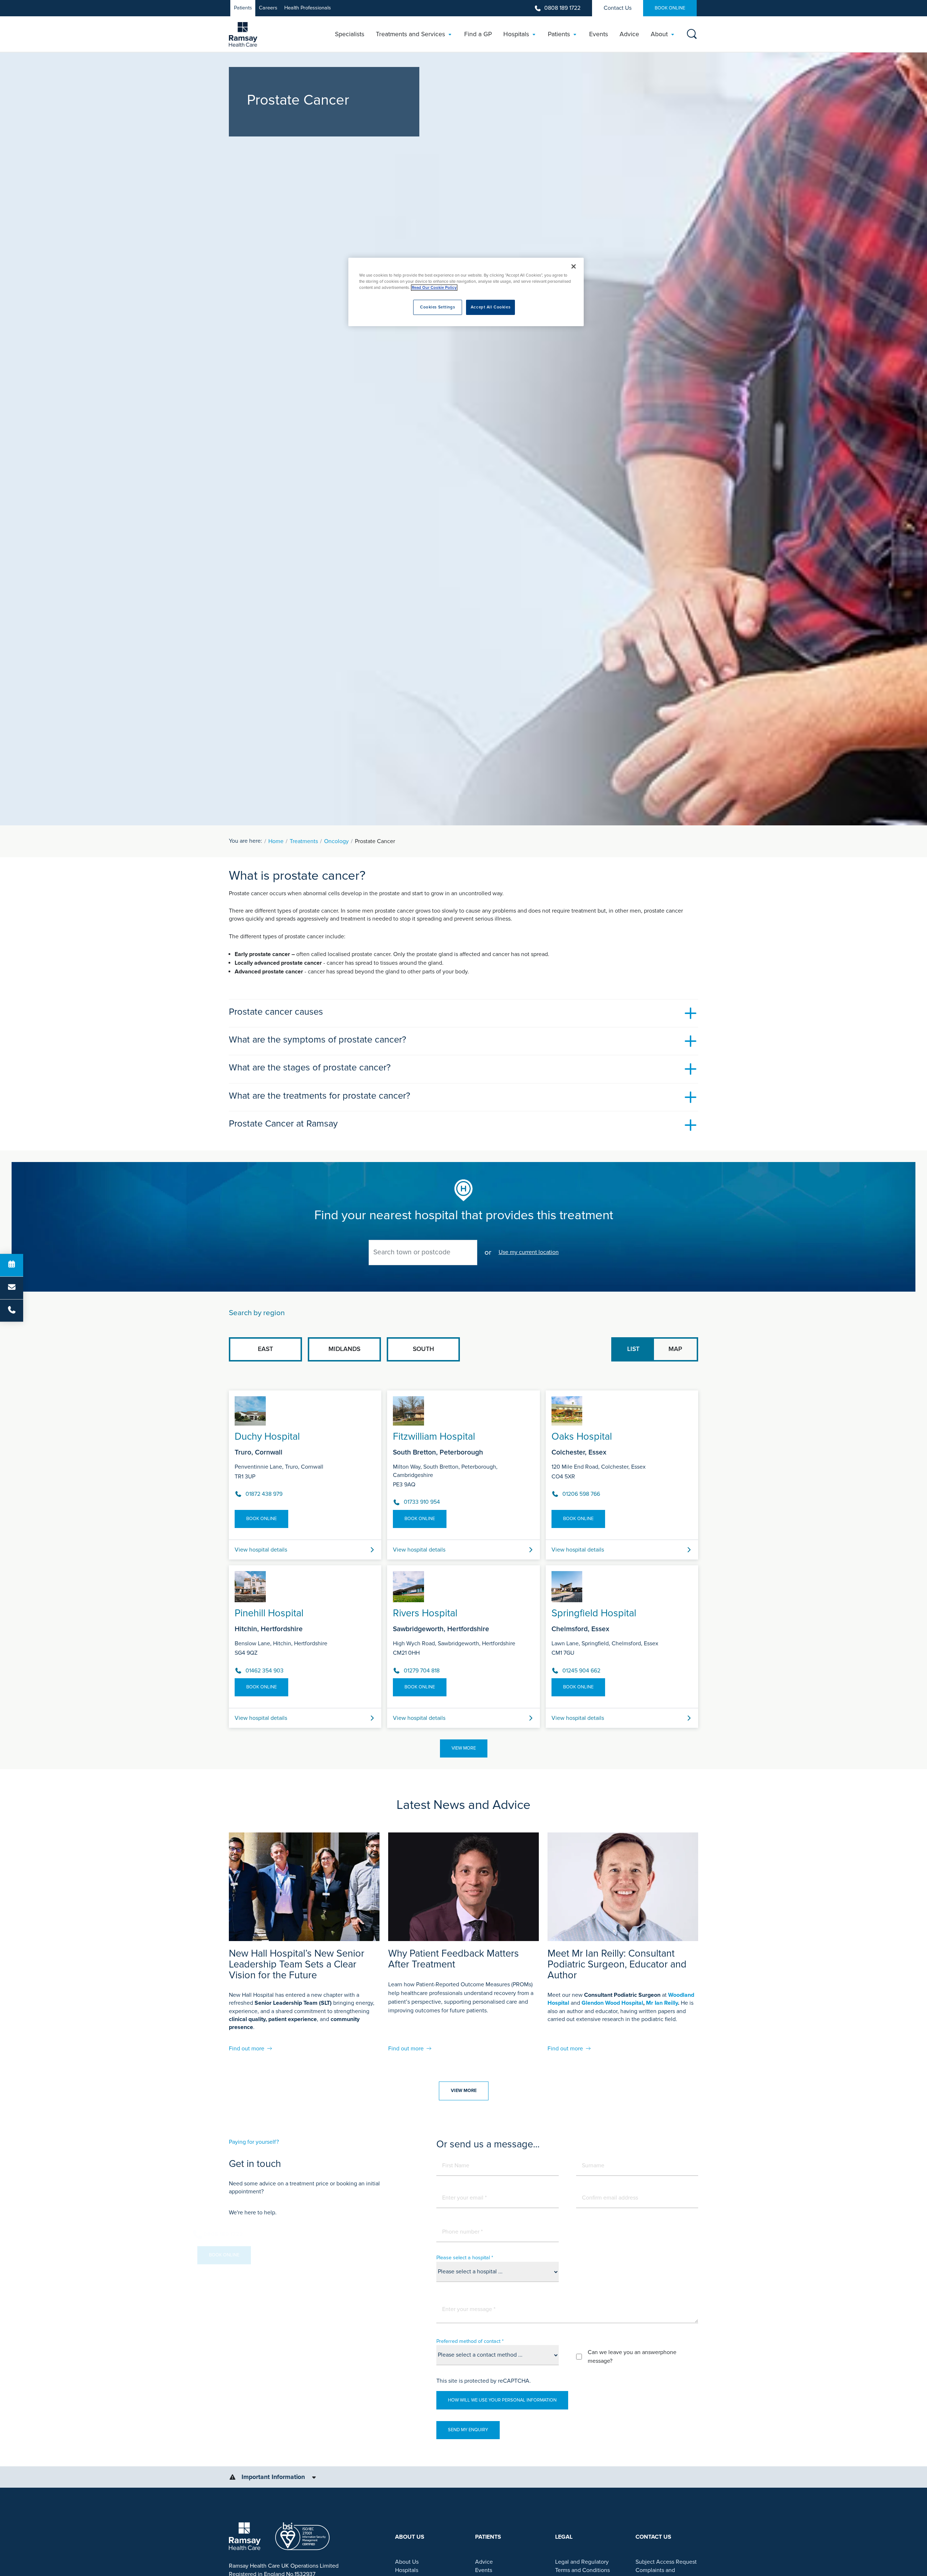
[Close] (574, 266)
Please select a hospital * (465, 2258)
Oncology (336, 841)
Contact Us (618, 8)
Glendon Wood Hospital (612, 2003)
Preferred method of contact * (470, 2341)
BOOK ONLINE (670, 8)
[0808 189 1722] (12, 1310)
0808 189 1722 (562, 8)
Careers (268, 8)
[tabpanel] (463, 1556)
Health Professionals (308, 8)
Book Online (261, 1519)
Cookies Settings (437, 307)
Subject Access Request (666, 2562)
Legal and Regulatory (582, 2562)
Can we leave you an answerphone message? (632, 2357)
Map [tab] (675, 1349)
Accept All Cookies (490, 307)
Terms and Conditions (582, 2570)
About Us (407, 2562)
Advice (484, 2562)
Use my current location (529, 1252)
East (265, 1349)
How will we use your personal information (502, 2400)
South (423, 1349)
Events (484, 2570)
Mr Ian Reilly (662, 2003)
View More (464, 1748)
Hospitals (407, 2570)
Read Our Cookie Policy (434, 288)
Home (276, 841)
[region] (466, 292)
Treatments (304, 841)
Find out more (247, 2049)
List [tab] (633, 1349)
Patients (243, 8)
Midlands (344, 1349)
